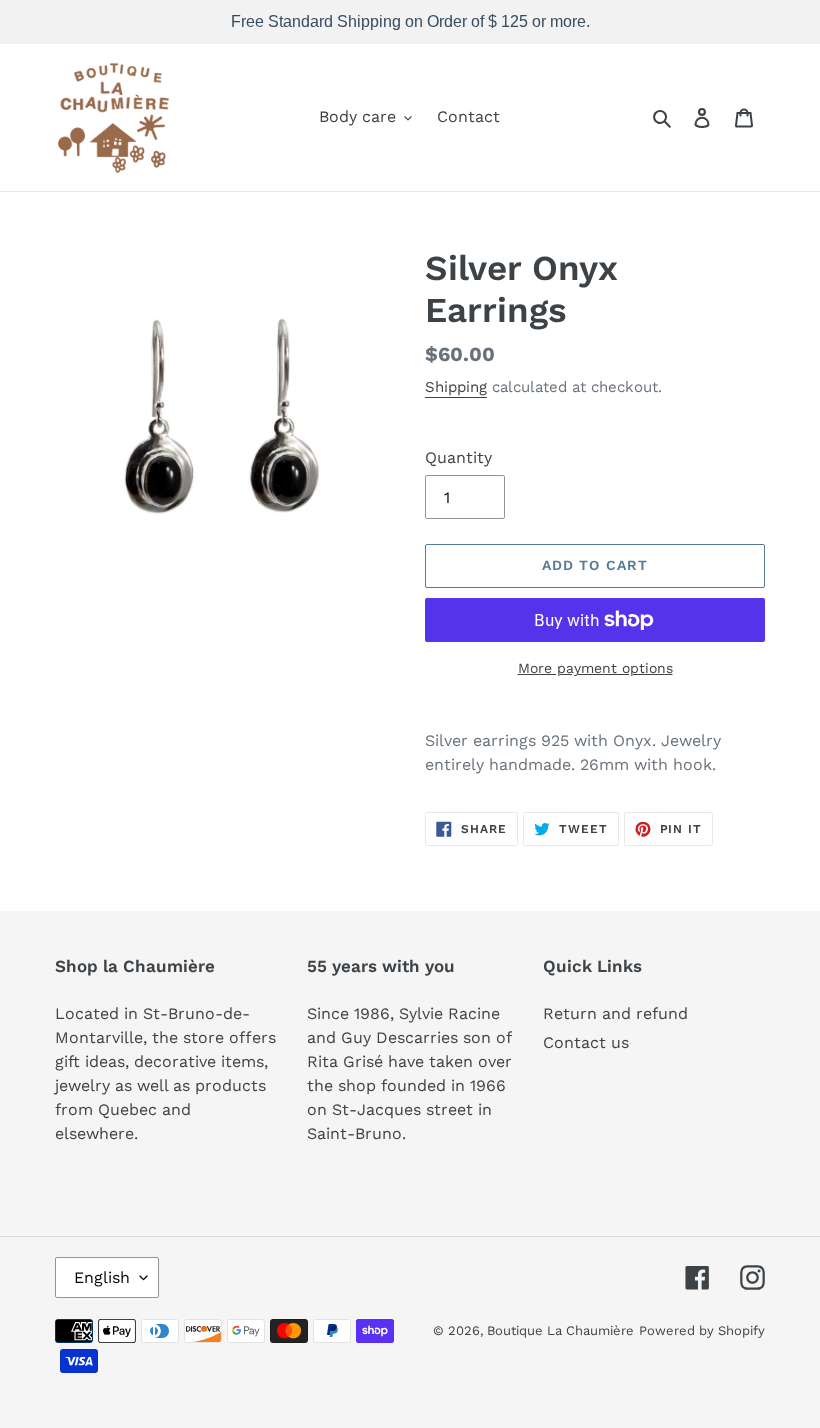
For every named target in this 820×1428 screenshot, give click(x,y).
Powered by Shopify (702, 1330)
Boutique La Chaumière (560, 1330)
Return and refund (615, 1013)
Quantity (458, 457)
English (102, 1277)
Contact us (586, 1042)
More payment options (595, 668)
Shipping (456, 387)
